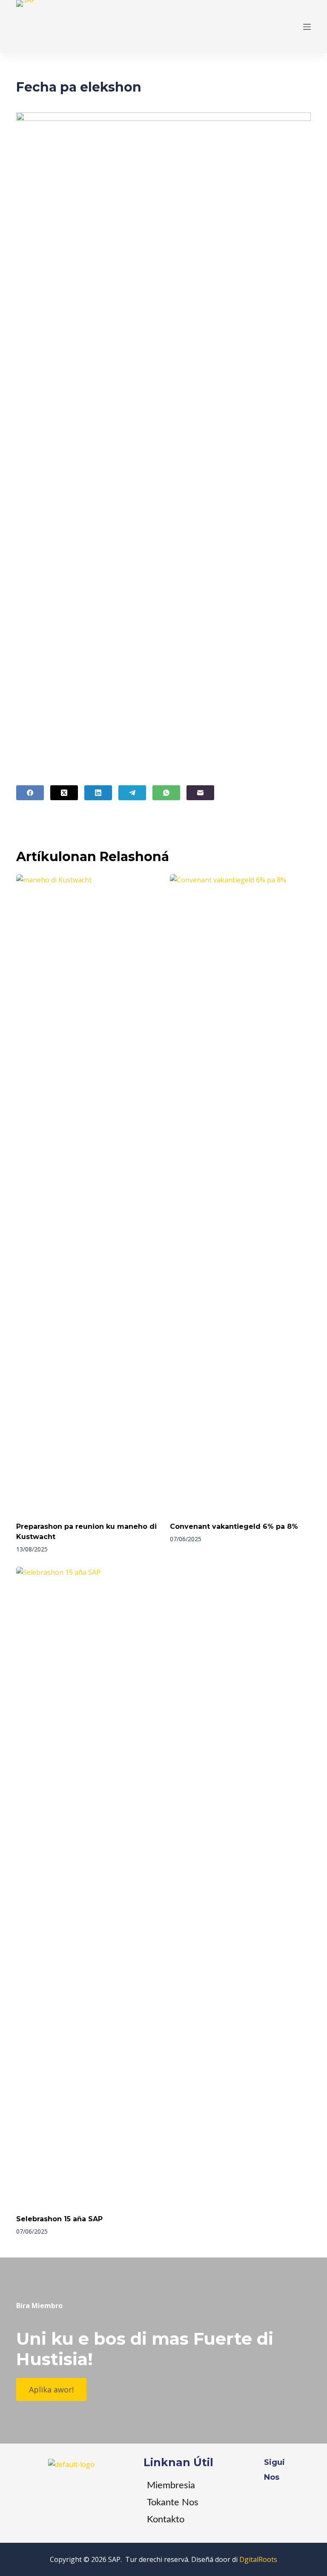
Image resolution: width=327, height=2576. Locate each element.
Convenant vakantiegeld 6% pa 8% (234, 1526)
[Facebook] (30, 793)
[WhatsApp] (166, 793)
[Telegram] (132, 793)
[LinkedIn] (98, 793)
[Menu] (307, 27)
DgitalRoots (258, 2559)
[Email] (200, 793)
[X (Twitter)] (64, 793)
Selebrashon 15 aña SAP (59, 2219)
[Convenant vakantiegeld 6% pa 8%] (240, 1194)
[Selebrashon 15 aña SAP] (87, 1886)
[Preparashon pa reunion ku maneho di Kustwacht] (87, 1194)
